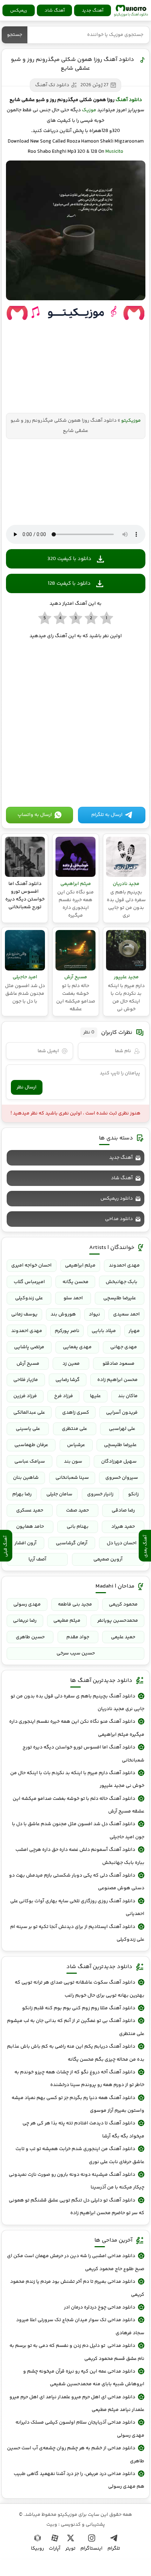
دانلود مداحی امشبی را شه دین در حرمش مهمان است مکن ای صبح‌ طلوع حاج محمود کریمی (75, 2262)
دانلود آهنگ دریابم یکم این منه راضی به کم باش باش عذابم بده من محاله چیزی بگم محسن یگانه (75, 2053)
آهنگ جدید (93, 11)
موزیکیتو (131, 11)
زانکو (133, 1494)
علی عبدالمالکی (29, 1413)
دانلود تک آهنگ (52, 85)
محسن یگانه (75, 1282)
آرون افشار (25, 1543)
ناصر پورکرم (67, 1331)
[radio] (107, 618)
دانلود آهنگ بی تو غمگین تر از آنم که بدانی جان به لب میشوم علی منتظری (75, 2027)
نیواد (94, 1314)
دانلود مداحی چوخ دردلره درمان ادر (100, 2307)
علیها (95, 1396)
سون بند (73, 1462)
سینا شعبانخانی (72, 1478)
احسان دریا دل (122, 1543)
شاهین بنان (26, 1478)
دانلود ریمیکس (117, 1199)
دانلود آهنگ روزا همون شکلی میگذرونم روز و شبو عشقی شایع (73, 64)
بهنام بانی (78, 1527)
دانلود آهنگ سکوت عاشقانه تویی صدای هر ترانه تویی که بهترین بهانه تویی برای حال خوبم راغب (79, 1989)
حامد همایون (30, 1527)
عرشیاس (76, 1445)
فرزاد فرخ (64, 1396)
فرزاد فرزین (25, 1396)
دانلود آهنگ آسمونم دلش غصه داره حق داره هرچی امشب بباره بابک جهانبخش (80, 1856)
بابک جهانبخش (122, 1282)
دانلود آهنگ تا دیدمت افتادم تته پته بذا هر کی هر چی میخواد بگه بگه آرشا (83, 2130)
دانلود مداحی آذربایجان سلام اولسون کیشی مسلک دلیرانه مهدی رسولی (80, 2429)
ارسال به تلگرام (107, 815)
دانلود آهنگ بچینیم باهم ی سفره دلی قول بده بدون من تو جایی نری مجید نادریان (77, 1703)
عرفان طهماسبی (31, 1445)
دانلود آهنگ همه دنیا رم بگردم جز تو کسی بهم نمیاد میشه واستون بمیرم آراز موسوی (78, 2104)
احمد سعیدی (126, 1314)
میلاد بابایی (104, 1331)
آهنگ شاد (55, 11)
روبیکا (37, 2549)
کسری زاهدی (76, 1413)
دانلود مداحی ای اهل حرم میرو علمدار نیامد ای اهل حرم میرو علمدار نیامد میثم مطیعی (77, 2404)
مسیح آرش (28, 1364)
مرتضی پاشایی (29, 1347)
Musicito (114, 152)
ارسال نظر (27, 1087)
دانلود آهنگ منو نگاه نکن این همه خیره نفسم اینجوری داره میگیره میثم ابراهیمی (77, 1728)
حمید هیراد (123, 1527)
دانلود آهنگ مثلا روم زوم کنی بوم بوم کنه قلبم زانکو (79, 2008)
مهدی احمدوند (124, 1265)
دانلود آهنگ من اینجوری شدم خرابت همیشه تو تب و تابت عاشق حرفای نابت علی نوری (80, 2155)
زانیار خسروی (100, 1494)
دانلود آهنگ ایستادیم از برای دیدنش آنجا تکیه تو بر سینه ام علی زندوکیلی (77, 1933)
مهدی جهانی (124, 1347)
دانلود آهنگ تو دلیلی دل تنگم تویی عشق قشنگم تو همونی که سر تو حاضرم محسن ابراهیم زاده (76, 2207)
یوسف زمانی (24, 1314)
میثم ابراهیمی (80, 1265)
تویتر (70, 2549)
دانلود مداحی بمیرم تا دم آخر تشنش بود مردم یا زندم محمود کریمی (77, 2288)
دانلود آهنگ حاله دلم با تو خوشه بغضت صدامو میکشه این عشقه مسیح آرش (78, 1805)
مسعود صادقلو (119, 1364)
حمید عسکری (30, 1510)
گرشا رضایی (68, 1380)
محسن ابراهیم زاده (117, 1380)
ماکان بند (128, 1396)
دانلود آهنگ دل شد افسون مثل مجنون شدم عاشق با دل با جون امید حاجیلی (78, 1830)
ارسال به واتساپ (35, 815)
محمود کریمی (123, 1604)
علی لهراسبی (122, 1429)
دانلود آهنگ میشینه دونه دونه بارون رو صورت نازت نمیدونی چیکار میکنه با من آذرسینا (76, 2181)
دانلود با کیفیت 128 (69, 583)
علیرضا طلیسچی (120, 1298)
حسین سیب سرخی (76, 1653)
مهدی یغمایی (77, 1347)
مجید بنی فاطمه (75, 1604)
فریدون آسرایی (122, 1413)
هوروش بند (63, 1314)
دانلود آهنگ (129, 100)
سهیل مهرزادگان (119, 1462)
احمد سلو (73, 1298)
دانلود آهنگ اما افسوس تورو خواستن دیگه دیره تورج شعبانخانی (83, 1754)
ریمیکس (19, 11)
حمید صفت (77, 1510)
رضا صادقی (123, 1510)
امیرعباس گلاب (29, 1282)
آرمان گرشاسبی (72, 1543)
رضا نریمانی (25, 1621)
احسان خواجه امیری (31, 1265)
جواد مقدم (78, 1637)
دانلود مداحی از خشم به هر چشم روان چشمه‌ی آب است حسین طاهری (75, 2455)
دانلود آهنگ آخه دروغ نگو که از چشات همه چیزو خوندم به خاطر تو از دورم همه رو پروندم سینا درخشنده (79, 2079)
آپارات (55, 2549)
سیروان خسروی (122, 1478)
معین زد (71, 1364)
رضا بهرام (22, 1494)
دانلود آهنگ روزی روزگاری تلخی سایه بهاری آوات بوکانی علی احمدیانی (77, 1908)
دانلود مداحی (119, 1219)
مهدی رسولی (27, 1604)
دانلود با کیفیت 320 (69, 559)
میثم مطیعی (67, 1621)
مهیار (134, 1331)
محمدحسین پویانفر (118, 1621)
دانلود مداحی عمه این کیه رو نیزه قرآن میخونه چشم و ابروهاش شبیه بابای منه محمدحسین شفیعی (84, 2378)
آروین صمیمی (108, 1559)
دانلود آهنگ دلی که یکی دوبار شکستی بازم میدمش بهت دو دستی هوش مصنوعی (77, 1882)
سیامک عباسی (30, 1462)
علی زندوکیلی (29, 1298)
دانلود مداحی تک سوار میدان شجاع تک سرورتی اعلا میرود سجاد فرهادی (80, 2326)
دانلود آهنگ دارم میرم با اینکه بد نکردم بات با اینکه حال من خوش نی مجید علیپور (77, 1779)
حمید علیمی (123, 1637)
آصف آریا (37, 1559)
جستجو (15, 35)
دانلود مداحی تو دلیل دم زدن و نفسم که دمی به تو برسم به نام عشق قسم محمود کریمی (77, 2352)
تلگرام (114, 2549)
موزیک (89, 110)
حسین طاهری (30, 1637)
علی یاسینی (28, 1429)
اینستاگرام (91, 2549)
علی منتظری (74, 1429)
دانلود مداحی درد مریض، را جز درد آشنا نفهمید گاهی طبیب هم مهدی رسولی (79, 2480)
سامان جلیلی (59, 1494)
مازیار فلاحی (26, 1380)
